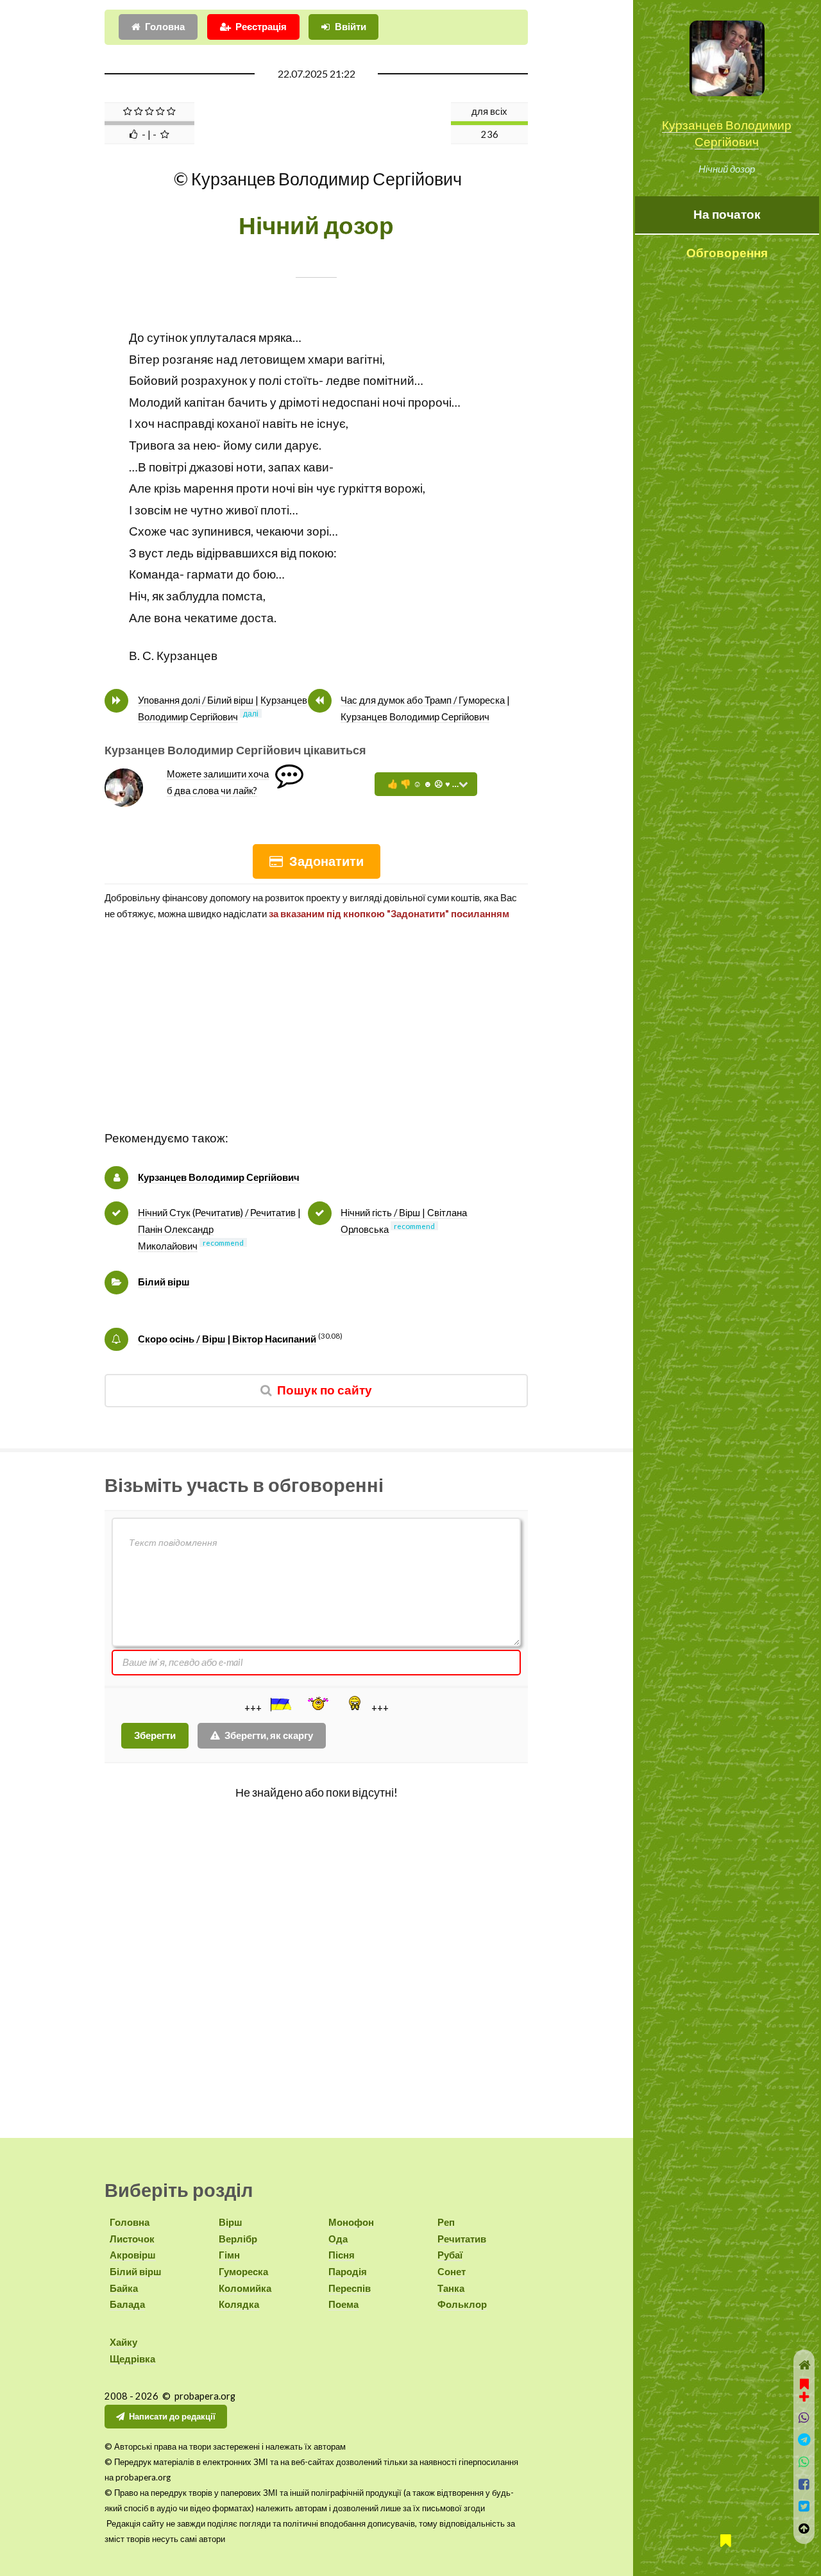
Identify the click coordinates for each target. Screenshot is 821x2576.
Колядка (239, 2304)
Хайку (123, 2342)
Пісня (342, 2255)
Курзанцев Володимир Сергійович (219, 1177)
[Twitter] (804, 2506)
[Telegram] (804, 2440)
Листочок (132, 2239)
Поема (343, 2304)
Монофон (351, 2222)
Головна (165, 27)
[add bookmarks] (804, 2389)
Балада (127, 2304)
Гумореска (243, 2272)
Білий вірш (164, 1282)
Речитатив (462, 2239)
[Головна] (804, 2365)
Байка (124, 2288)
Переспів (350, 2288)
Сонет (452, 2272)
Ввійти (351, 27)
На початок (727, 214)
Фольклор (462, 2304)
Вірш (231, 2222)
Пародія (348, 2272)
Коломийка (245, 2288)
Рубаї (450, 2255)
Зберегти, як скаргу (269, 1735)
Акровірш (133, 2255)
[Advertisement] (316, 1038)
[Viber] (804, 2418)
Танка (451, 2288)
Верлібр (238, 2239)
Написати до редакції (172, 2416)
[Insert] (280, 1704)
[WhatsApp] (804, 2462)
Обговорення (727, 253)
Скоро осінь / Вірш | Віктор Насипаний (227, 1339)
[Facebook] (804, 2485)
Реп (446, 2222)
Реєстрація (261, 27)
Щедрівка (132, 2359)
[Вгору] (804, 2529)
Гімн (229, 2255)
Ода (338, 2239)
